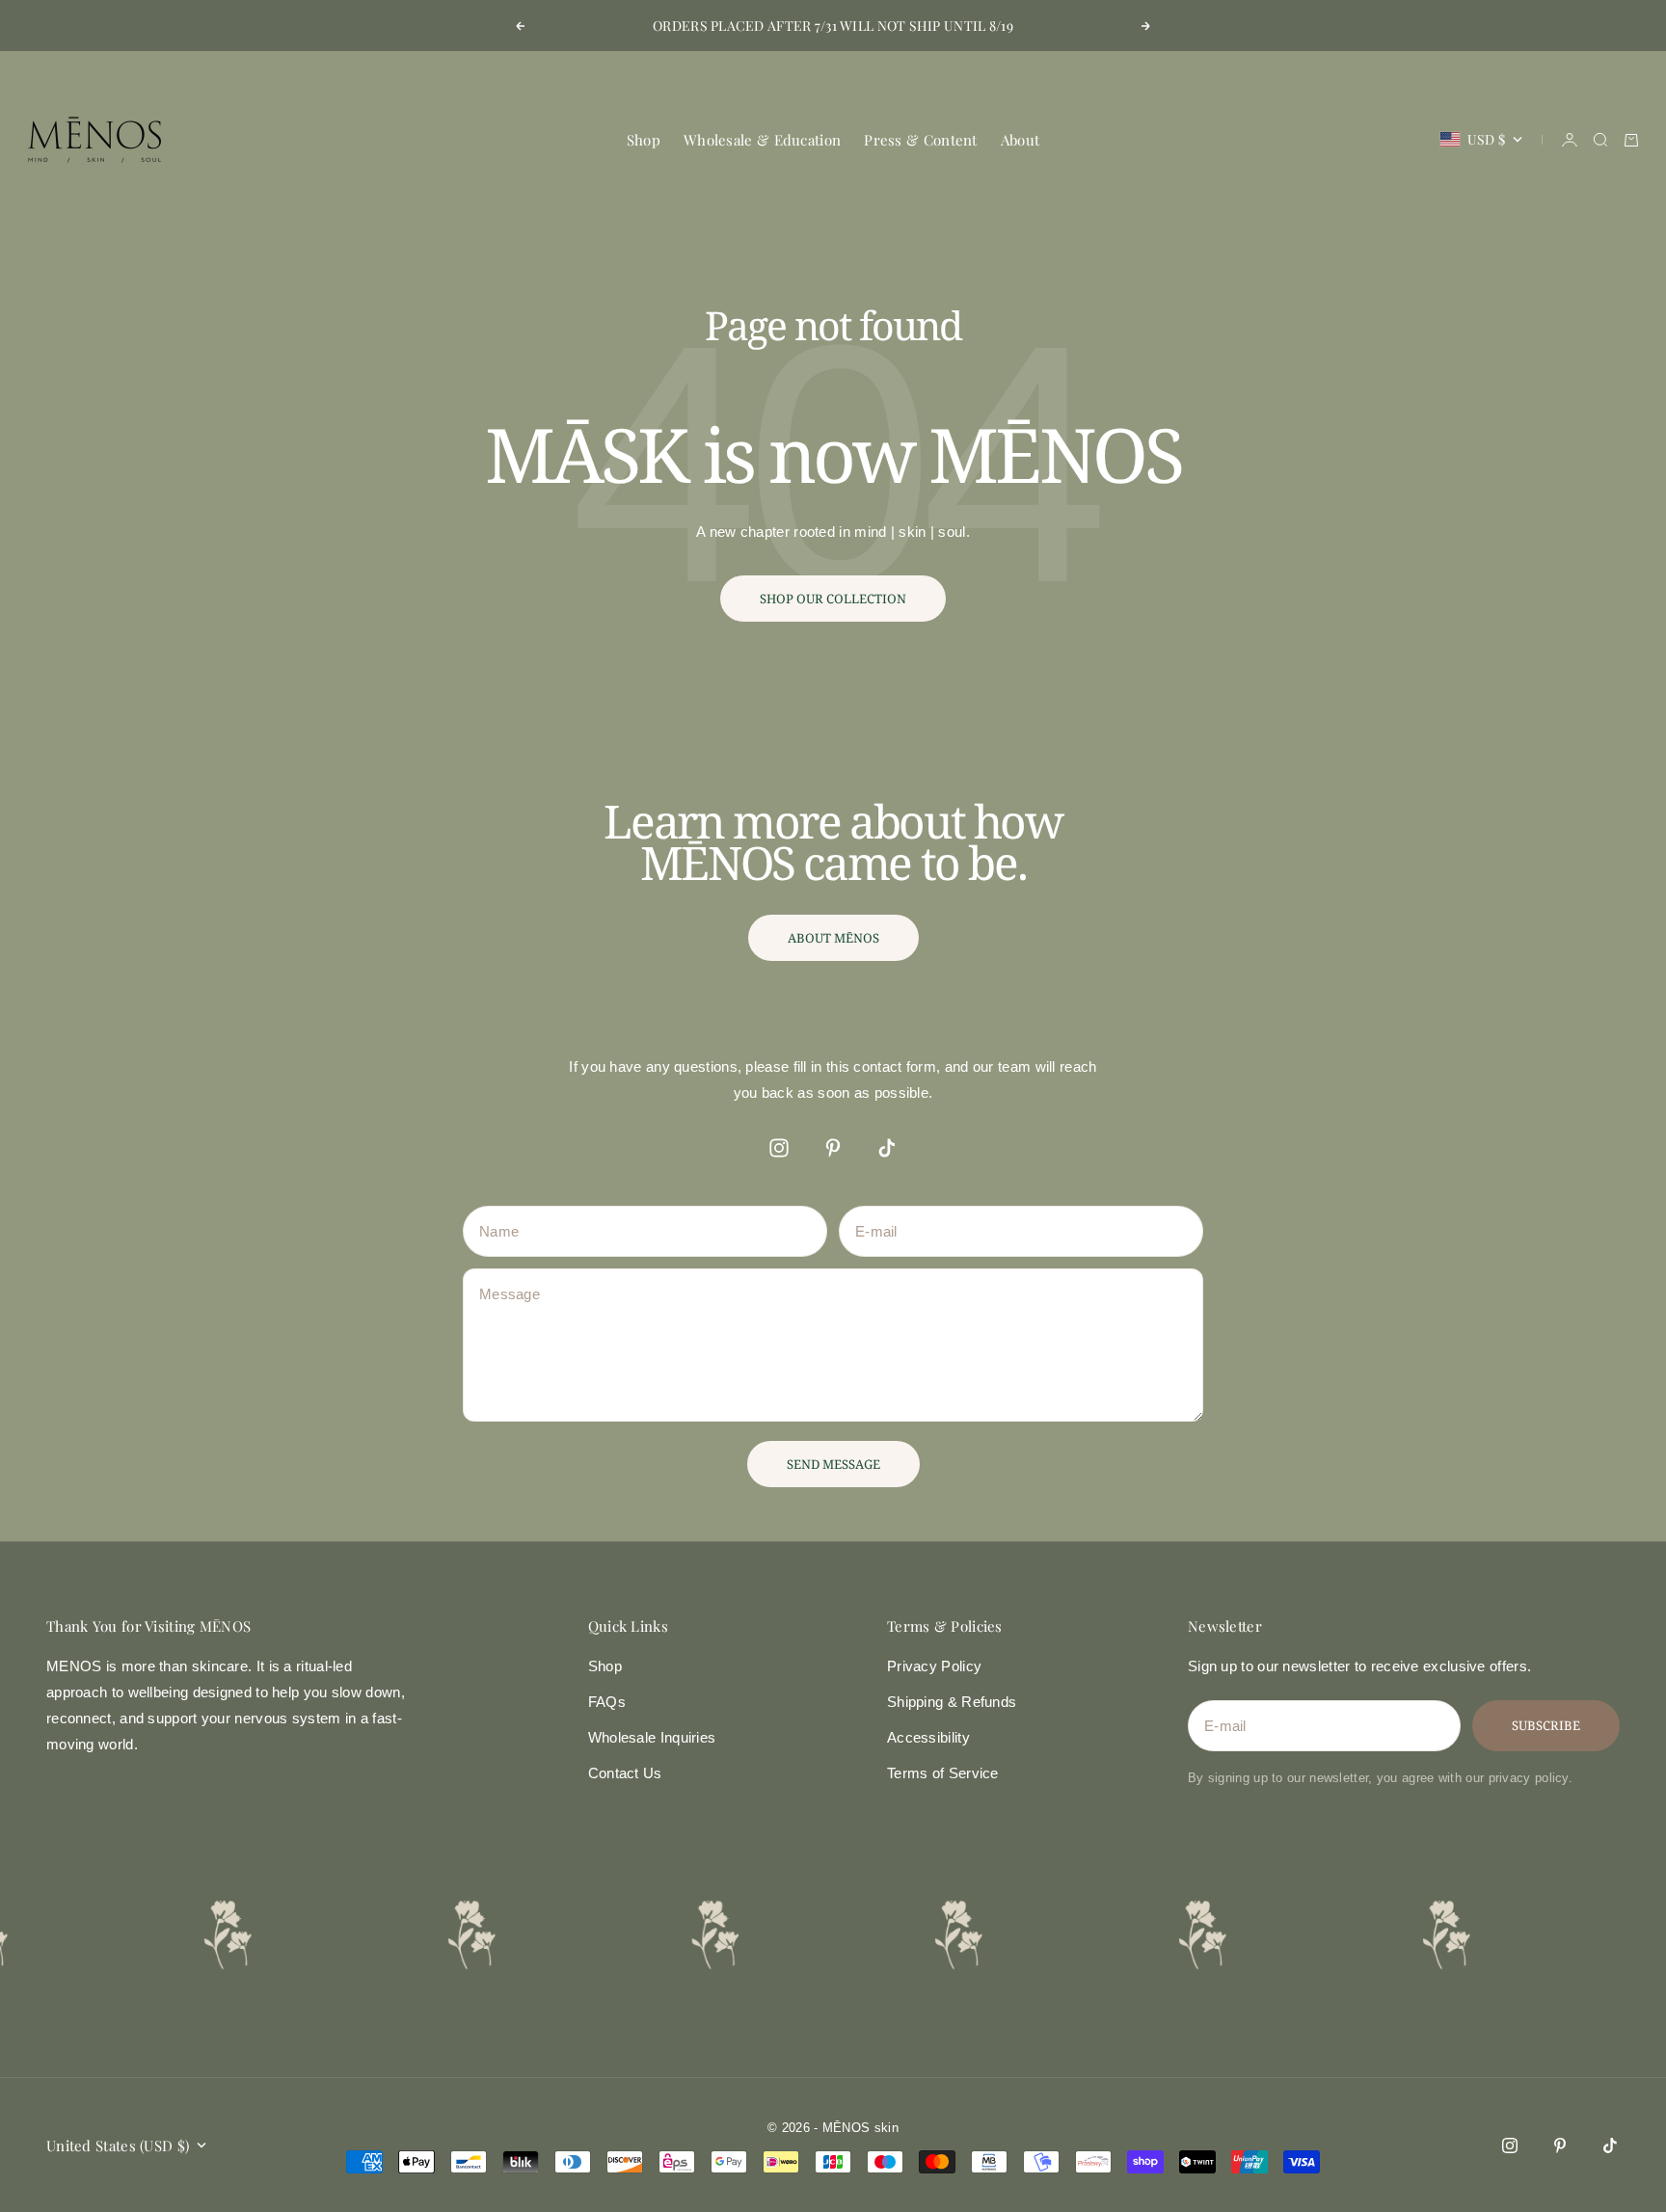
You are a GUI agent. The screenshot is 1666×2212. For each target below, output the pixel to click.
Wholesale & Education (762, 140)
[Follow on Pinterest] (833, 1148)
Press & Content (921, 140)
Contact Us (625, 1773)
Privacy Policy (934, 1666)
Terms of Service (943, 1773)
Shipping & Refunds (952, 1702)
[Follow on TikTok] (887, 1148)
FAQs (607, 1702)
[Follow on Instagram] (779, 1148)
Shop (644, 140)
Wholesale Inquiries (652, 1737)
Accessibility (928, 1737)
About (1021, 140)
